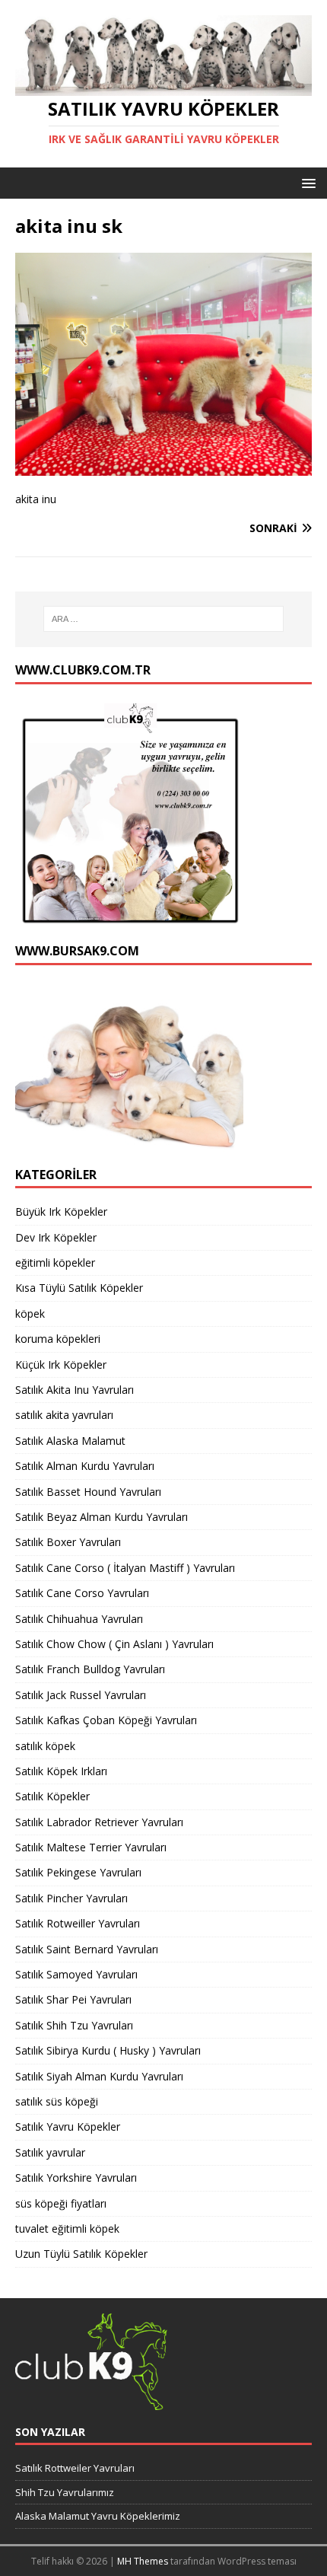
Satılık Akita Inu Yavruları (75, 1390)
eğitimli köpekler (55, 1262)
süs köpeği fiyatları (61, 2203)
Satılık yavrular (50, 2152)
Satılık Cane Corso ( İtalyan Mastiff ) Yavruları (125, 1568)
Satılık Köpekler (52, 1796)
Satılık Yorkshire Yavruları (76, 2177)
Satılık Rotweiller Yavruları (78, 1923)
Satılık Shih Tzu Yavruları (74, 2025)
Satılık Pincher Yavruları (71, 1898)
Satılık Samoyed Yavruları (76, 1974)
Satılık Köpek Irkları (61, 1771)
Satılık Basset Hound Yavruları (88, 1492)
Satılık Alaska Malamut (70, 1441)
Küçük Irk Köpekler (61, 1365)
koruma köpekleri (58, 1339)
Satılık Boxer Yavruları (68, 1542)
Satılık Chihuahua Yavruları (79, 1619)
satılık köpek (45, 1746)
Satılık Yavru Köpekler (68, 2126)
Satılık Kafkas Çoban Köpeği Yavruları (106, 1720)
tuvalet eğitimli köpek (67, 2228)
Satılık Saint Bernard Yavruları (87, 1949)
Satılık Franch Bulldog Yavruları (90, 1669)
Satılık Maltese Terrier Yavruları (91, 1847)
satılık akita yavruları (64, 1415)
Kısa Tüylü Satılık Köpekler (79, 1288)
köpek (30, 1314)
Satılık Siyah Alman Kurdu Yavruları (99, 2076)
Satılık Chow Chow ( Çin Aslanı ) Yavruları (114, 1644)
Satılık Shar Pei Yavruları (73, 1999)
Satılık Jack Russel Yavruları (81, 1695)
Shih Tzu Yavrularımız (65, 2492)
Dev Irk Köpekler (56, 1237)
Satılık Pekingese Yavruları (78, 1872)
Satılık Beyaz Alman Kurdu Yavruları (102, 1517)
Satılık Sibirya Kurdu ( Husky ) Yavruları (108, 2050)
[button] (306, 182)
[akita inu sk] (163, 466)
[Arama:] (164, 619)
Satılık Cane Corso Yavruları (82, 1593)
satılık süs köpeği (57, 2101)
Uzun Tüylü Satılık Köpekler (81, 2254)
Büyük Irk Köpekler (61, 1211)
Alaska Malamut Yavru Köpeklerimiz (98, 2516)
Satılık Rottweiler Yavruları (75, 2468)
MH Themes (143, 2561)
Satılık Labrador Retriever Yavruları (99, 1822)
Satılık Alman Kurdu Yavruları (85, 1466)
